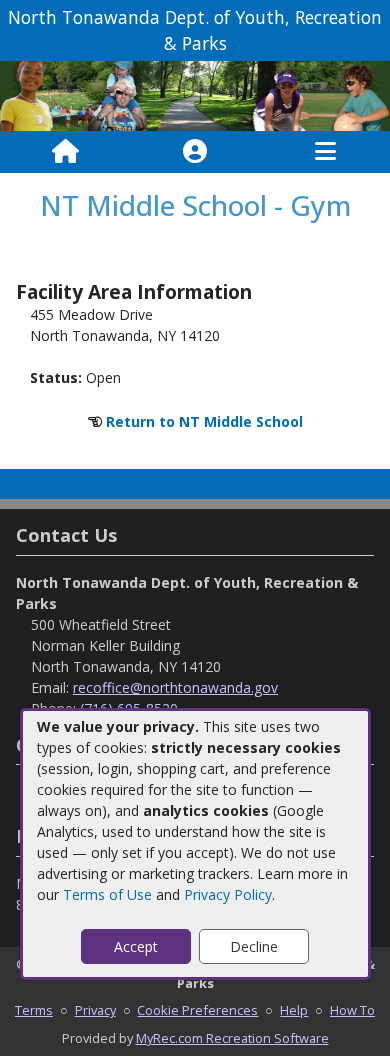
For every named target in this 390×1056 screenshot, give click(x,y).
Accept (136, 946)
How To (352, 1010)
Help (294, 1010)
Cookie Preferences (197, 1010)
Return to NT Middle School (204, 421)
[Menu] (325, 152)
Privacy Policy (228, 894)
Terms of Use (107, 894)
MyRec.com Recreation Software (232, 1038)
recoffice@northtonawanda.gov (175, 687)
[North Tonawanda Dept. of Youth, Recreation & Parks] (195, 94)
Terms (34, 1010)
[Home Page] (65, 152)
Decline (254, 946)
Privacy (95, 1010)
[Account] (195, 152)
